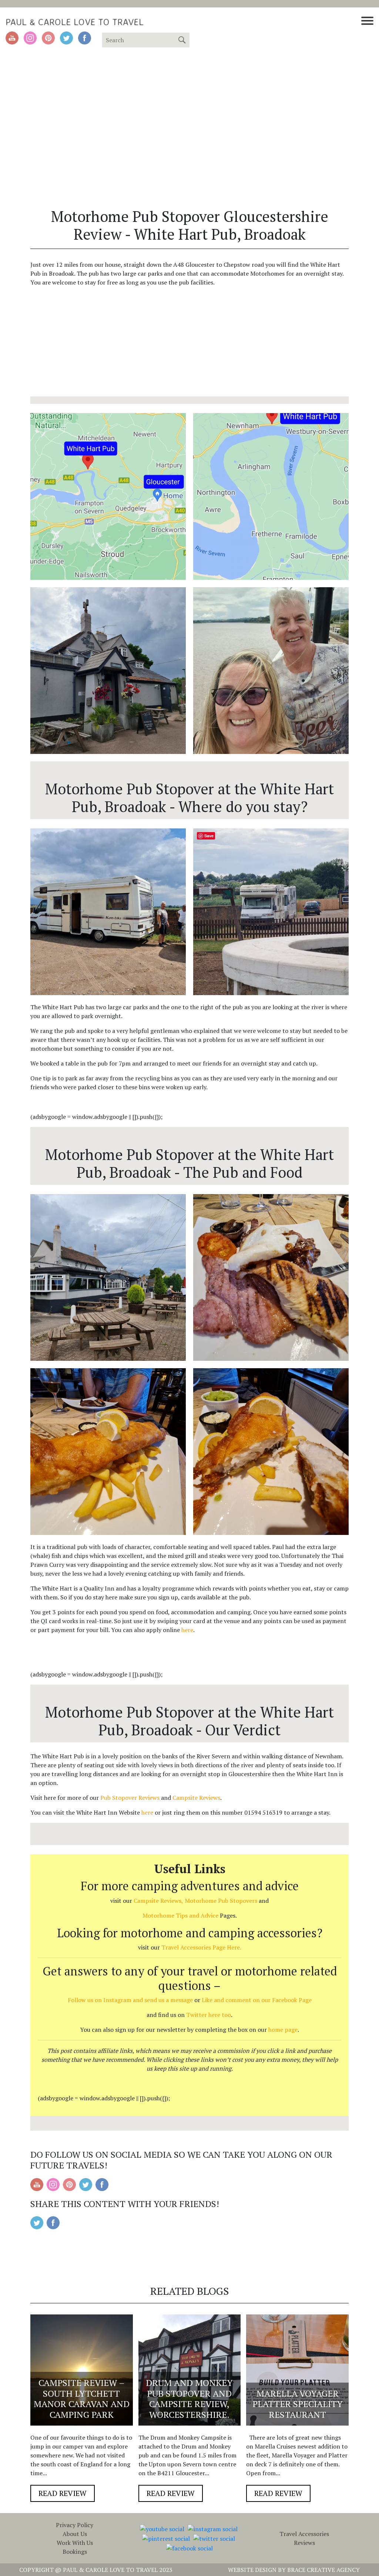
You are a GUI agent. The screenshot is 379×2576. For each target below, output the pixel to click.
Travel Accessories (304, 2534)
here (187, 1630)
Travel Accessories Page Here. (201, 1947)
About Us (75, 2534)
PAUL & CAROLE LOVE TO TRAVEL (75, 22)
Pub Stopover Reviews (130, 1798)
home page (283, 2030)
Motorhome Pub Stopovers (221, 1901)
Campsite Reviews (196, 1798)
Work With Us (75, 2543)
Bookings (75, 2552)
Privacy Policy (75, 2525)
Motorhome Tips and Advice (180, 1915)
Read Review (63, 2493)
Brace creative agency (323, 2570)
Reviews (304, 2543)
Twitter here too (209, 2015)
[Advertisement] (189, 345)
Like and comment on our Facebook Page (257, 2000)
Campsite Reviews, (158, 1901)
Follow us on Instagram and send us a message (130, 2000)
